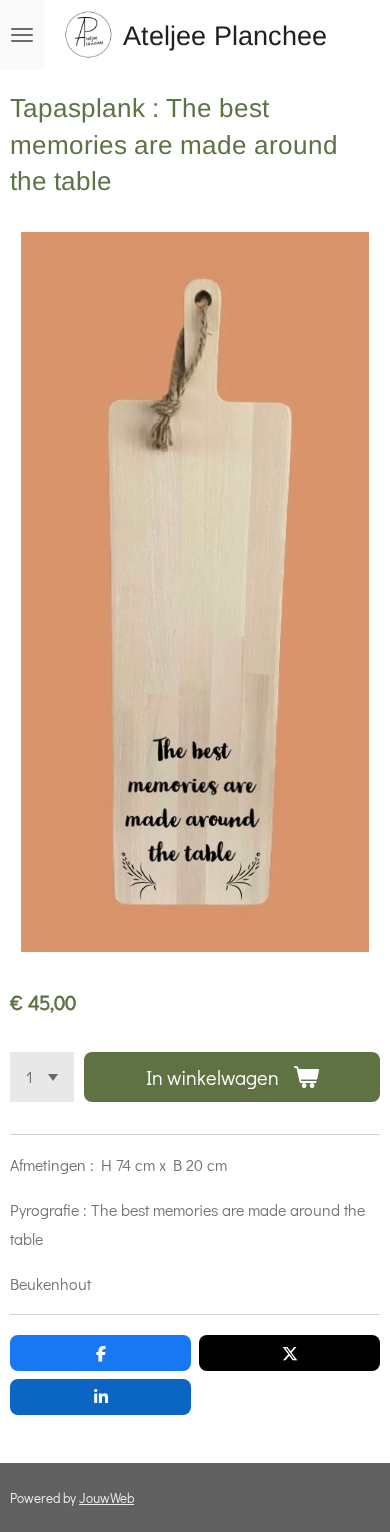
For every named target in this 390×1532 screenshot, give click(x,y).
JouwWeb (106, 1498)
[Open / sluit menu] (22, 35)
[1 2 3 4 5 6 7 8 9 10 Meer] (42, 1077)
